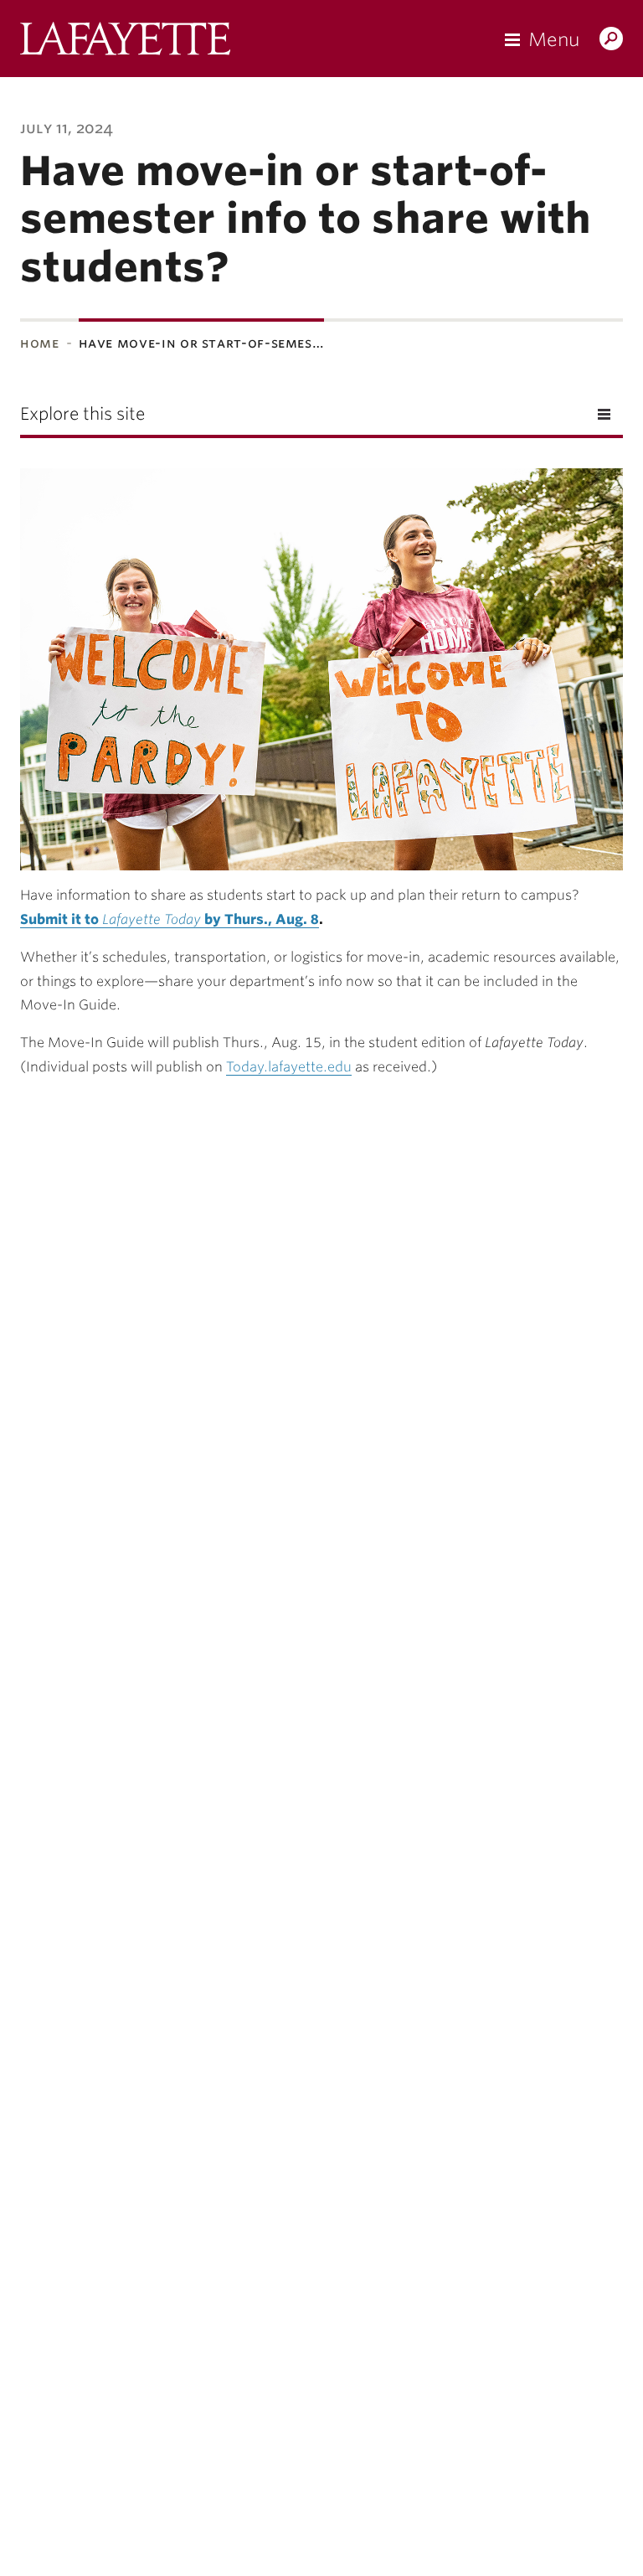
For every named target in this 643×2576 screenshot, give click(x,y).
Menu (554, 39)
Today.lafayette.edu (289, 1067)
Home (40, 343)
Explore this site (82, 414)
